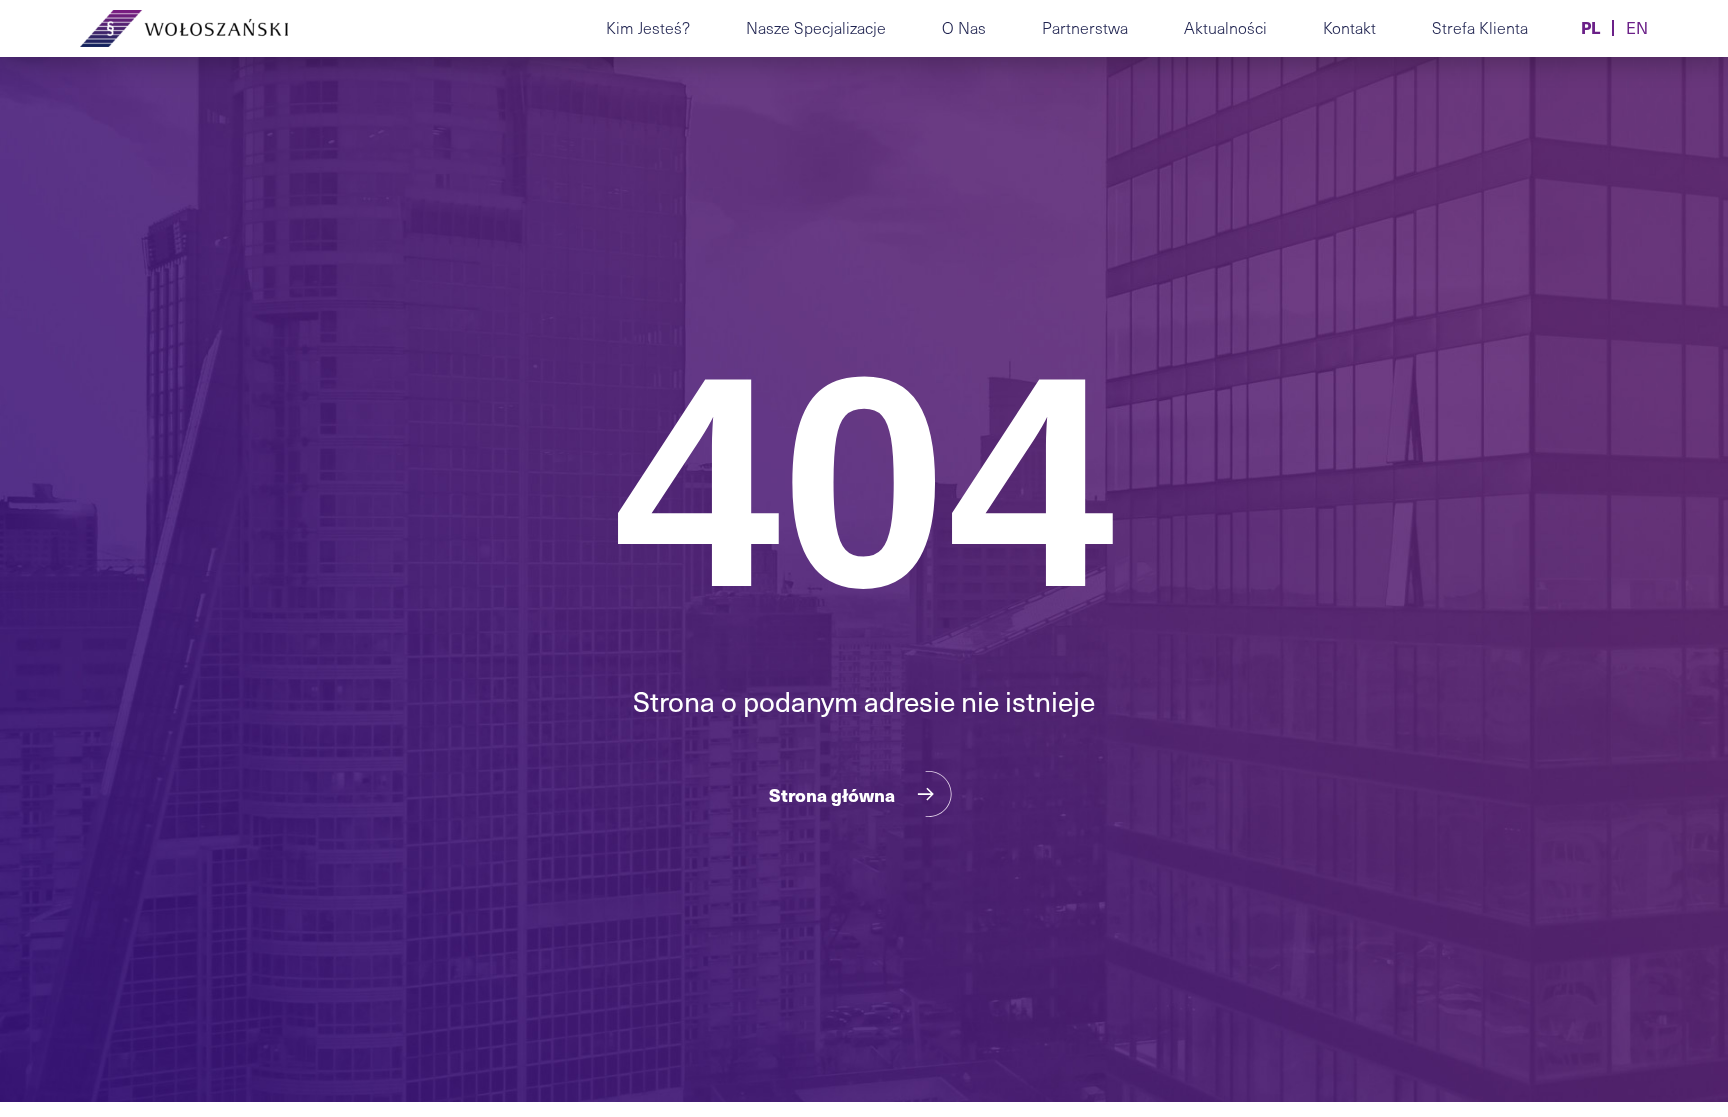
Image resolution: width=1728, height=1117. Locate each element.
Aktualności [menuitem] (1225, 27)
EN (1637, 27)
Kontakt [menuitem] (1349, 27)
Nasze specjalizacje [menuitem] (816, 27)
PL (1590, 27)
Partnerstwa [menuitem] (1085, 27)
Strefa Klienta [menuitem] (1480, 27)
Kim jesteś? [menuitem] (648, 27)
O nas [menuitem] (964, 27)
